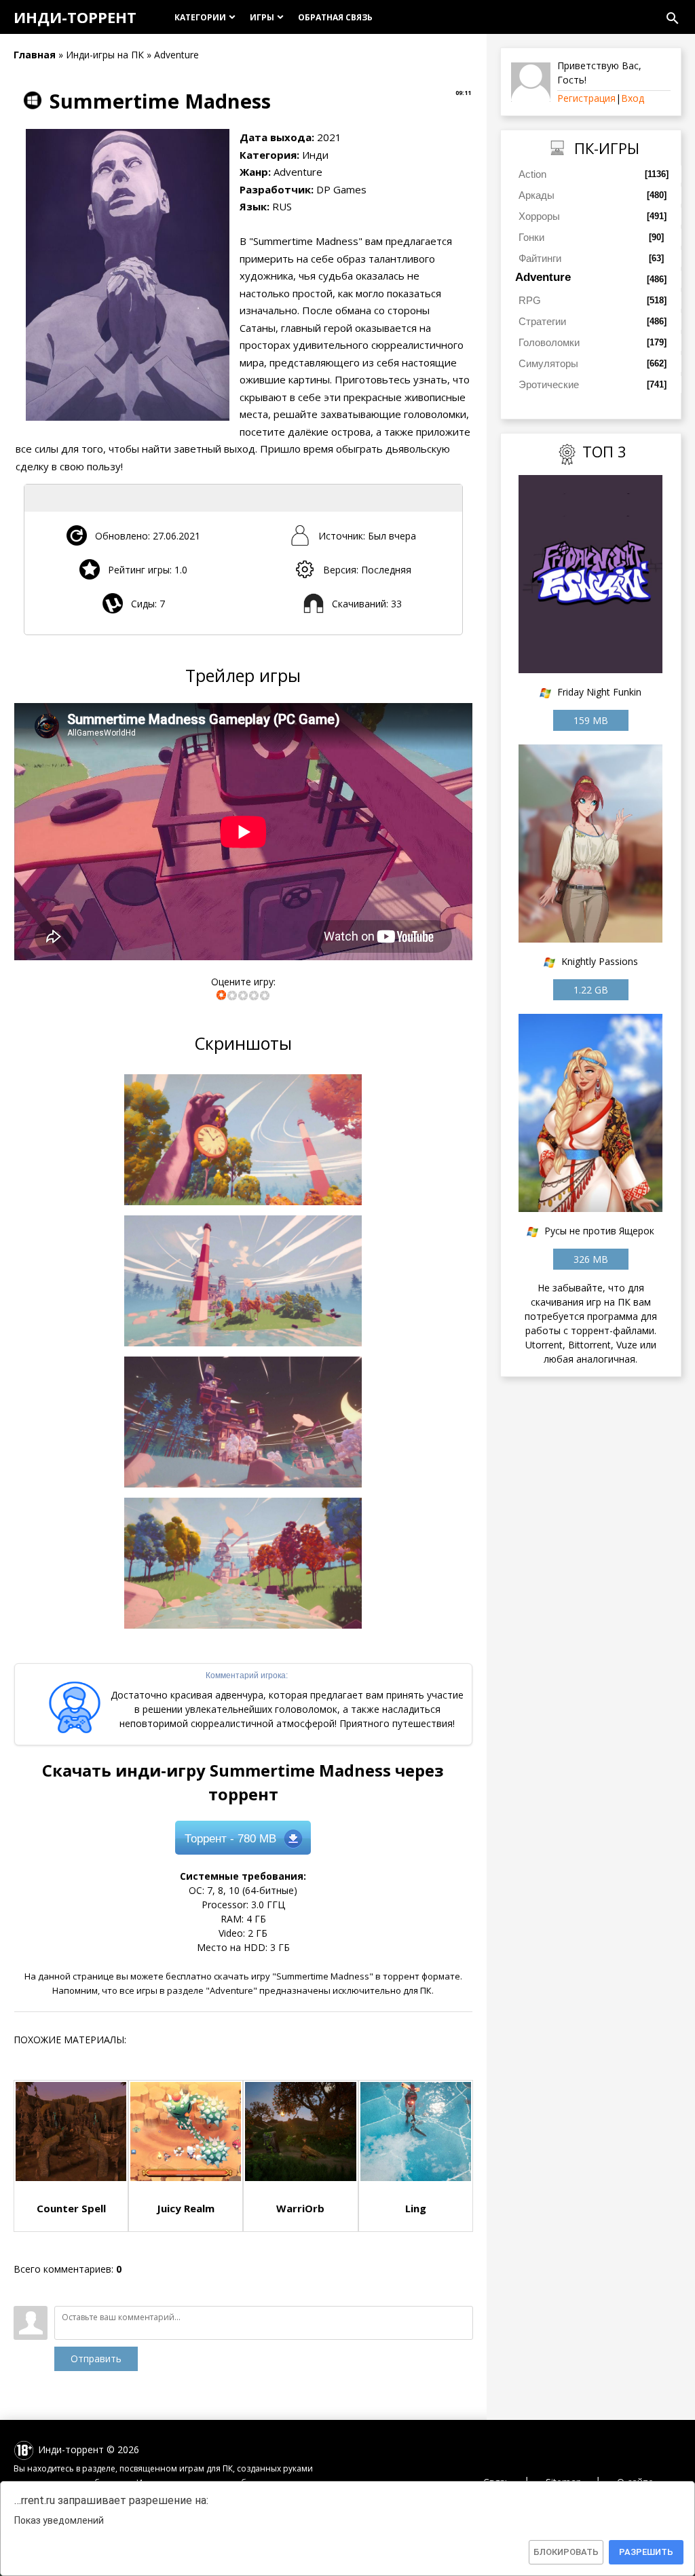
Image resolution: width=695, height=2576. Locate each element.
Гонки (531, 237)
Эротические (549, 384)
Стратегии (542, 321)
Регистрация (586, 98)
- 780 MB (230, 1839)
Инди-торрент (75, 17)
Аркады (537, 195)
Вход (633, 98)
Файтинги (540, 258)
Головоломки (549, 342)
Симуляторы (548, 363)
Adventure (543, 277)
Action (532, 174)
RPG (530, 300)
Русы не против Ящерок (599, 1231)
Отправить (96, 2359)
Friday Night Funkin (599, 692)
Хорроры (539, 216)
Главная (35, 55)
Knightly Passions (600, 961)
